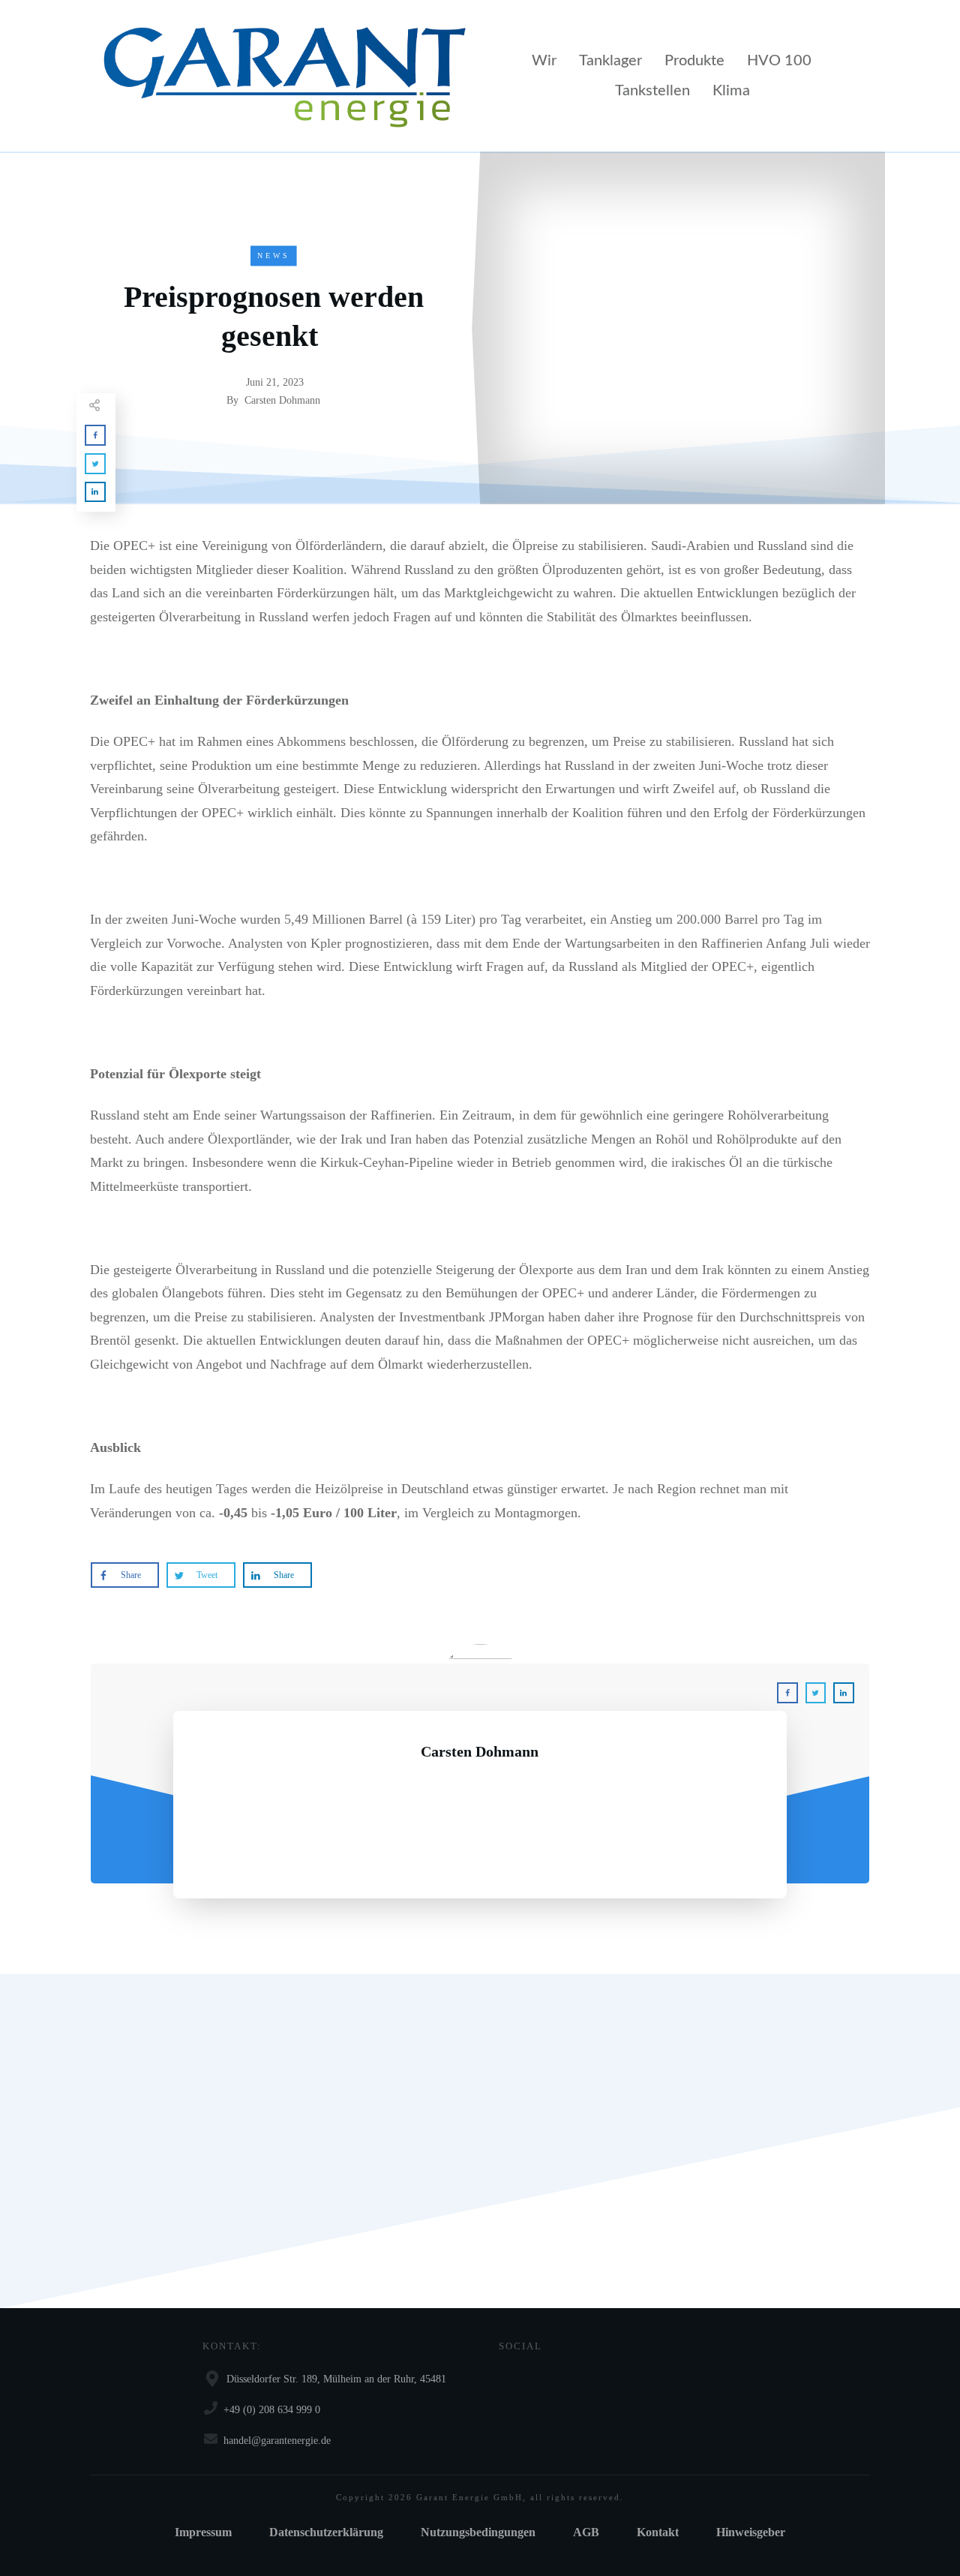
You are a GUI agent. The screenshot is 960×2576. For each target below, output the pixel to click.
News (274, 255)
